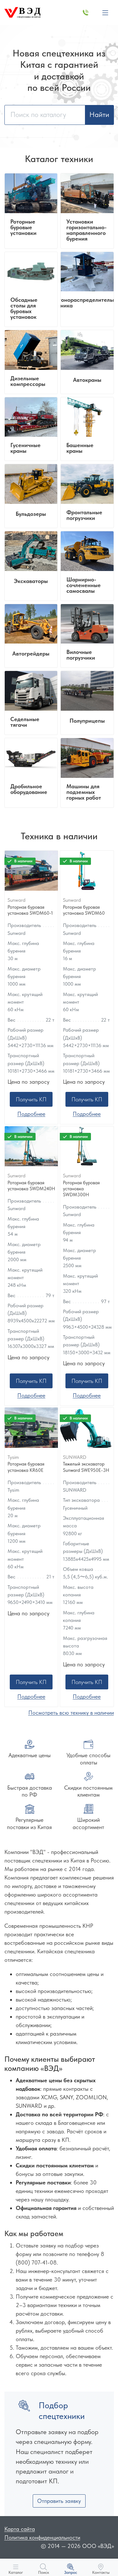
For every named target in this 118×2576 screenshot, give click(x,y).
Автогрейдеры (31, 654)
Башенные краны (80, 448)
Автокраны (87, 380)
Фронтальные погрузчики (84, 515)
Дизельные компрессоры (28, 381)
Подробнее (31, 1114)
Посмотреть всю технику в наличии (71, 1713)
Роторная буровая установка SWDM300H (81, 1189)
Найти (99, 115)
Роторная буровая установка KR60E (26, 1467)
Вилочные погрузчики (81, 655)
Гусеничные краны (25, 448)
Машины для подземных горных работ (84, 792)
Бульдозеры (31, 514)
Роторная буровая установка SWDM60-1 (30, 910)
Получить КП (31, 1099)
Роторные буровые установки (23, 227)
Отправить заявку (59, 2501)
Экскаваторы (31, 581)
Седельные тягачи (25, 722)
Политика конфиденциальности (42, 2537)
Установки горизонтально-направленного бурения (87, 230)
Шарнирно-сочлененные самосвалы (84, 585)
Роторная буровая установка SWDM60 (84, 910)
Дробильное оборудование (29, 789)
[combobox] (45, 115)
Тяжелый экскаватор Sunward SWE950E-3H (86, 1467)
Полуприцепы (87, 721)
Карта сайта (20, 2529)
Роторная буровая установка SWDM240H (31, 1186)
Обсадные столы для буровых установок (24, 308)
